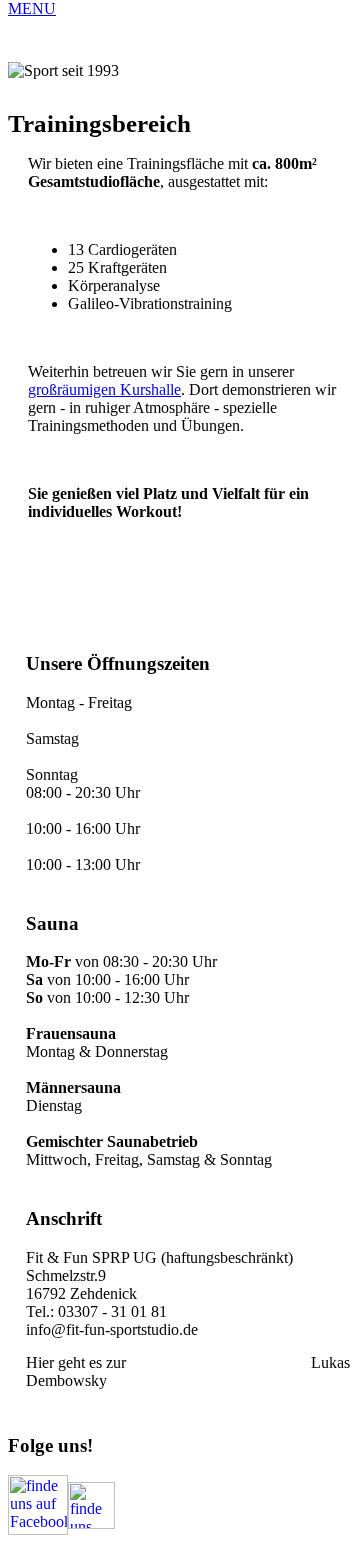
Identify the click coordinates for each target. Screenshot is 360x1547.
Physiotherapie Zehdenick (218, 1362)
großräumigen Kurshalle (104, 389)
